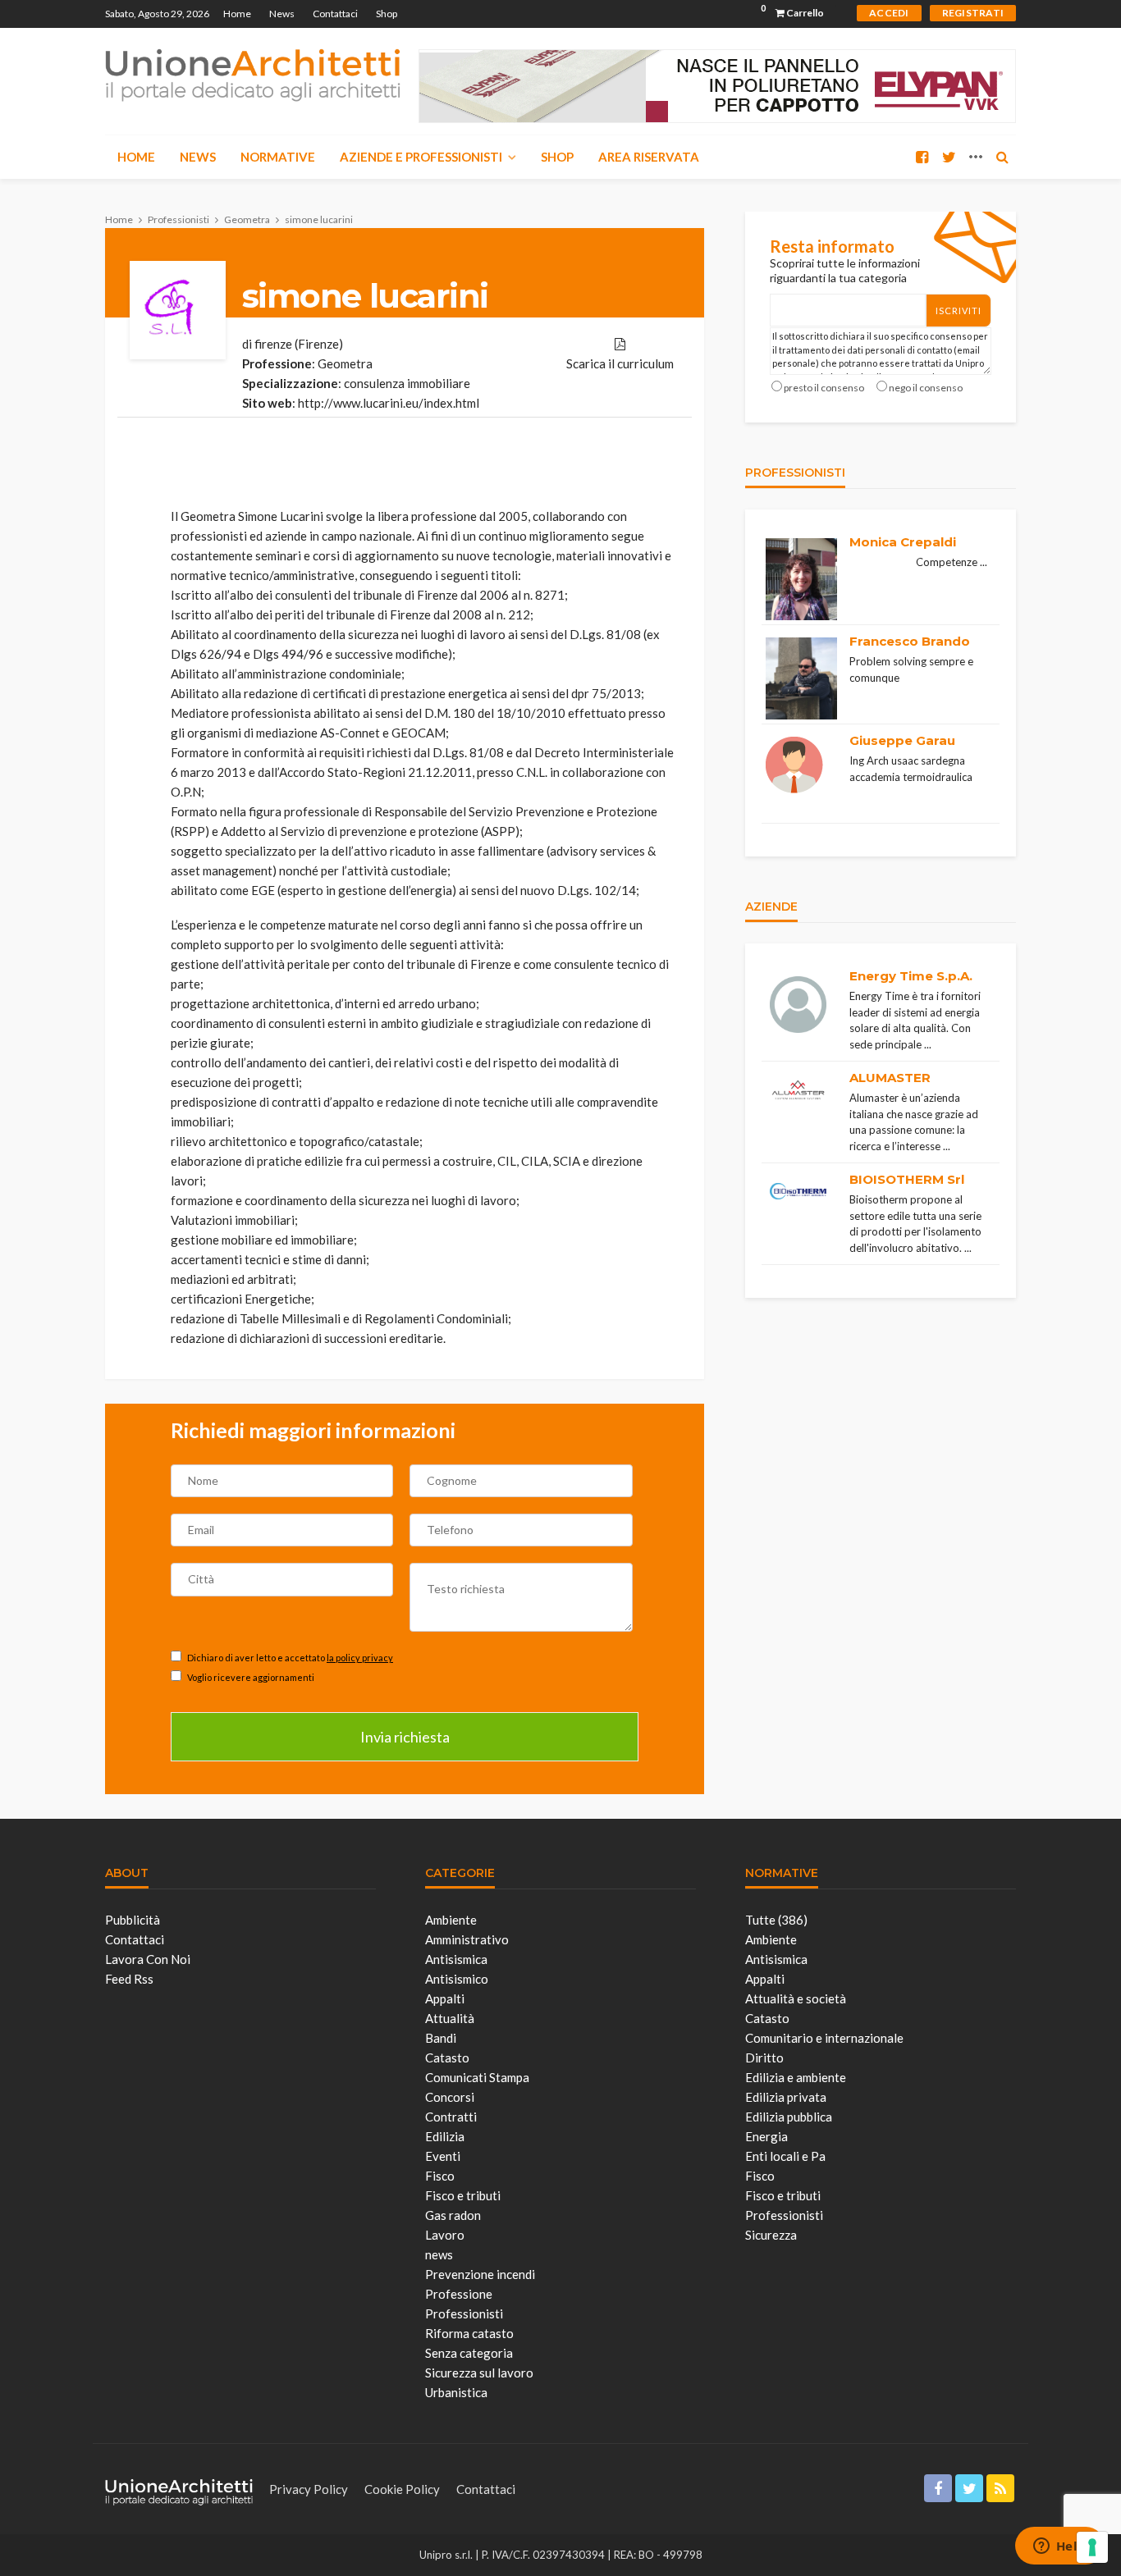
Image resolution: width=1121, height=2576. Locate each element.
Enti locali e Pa (785, 2156)
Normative (278, 157)
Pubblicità (133, 1920)
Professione (459, 2294)
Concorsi (450, 2097)
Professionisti (464, 2313)
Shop (387, 14)
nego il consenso (926, 388)
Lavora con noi (148, 1959)
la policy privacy (360, 1658)
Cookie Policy (402, 2489)
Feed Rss (129, 1979)
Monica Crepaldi (903, 542)
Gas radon (453, 2215)
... (984, 562)
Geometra (345, 363)
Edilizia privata (786, 2097)
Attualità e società (796, 1998)
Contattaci (335, 14)
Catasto (447, 2058)
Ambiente (451, 1920)
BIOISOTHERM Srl (907, 1179)
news (439, 2254)
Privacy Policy (309, 2489)
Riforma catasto (469, 2333)
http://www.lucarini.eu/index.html (389, 403)
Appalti (445, 1998)
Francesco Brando (910, 641)
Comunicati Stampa (477, 2077)
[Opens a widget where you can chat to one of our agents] (1059, 2547)
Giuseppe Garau (902, 740)
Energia (766, 2136)
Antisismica (456, 1959)
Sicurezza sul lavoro (479, 2373)
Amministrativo (467, 1939)
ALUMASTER (890, 1078)
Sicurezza (771, 2235)
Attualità (450, 2018)
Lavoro (445, 2235)
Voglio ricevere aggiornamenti (250, 1677)
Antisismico (457, 1979)
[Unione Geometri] (253, 74)
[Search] (1002, 157)
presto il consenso (824, 388)
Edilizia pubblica (789, 2117)
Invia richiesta (405, 1737)
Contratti (451, 2117)
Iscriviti (959, 311)
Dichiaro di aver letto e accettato (289, 1658)
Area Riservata (649, 157)
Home (237, 14)
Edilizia (445, 2136)
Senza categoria (469, 2353)
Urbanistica (456, 2392)
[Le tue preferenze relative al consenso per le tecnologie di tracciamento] (1092, 2547)
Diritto (764, 2058)
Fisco (440, 2176)
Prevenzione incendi (480, 2274)
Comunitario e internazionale (824, 2038)
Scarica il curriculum (620, 363)
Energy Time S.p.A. (911, 976)
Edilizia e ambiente (796, 2077)
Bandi (441, 2038)
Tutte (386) (776, 1920)
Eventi (443, 2156)
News (282, 14)
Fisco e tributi (463, 2195)
